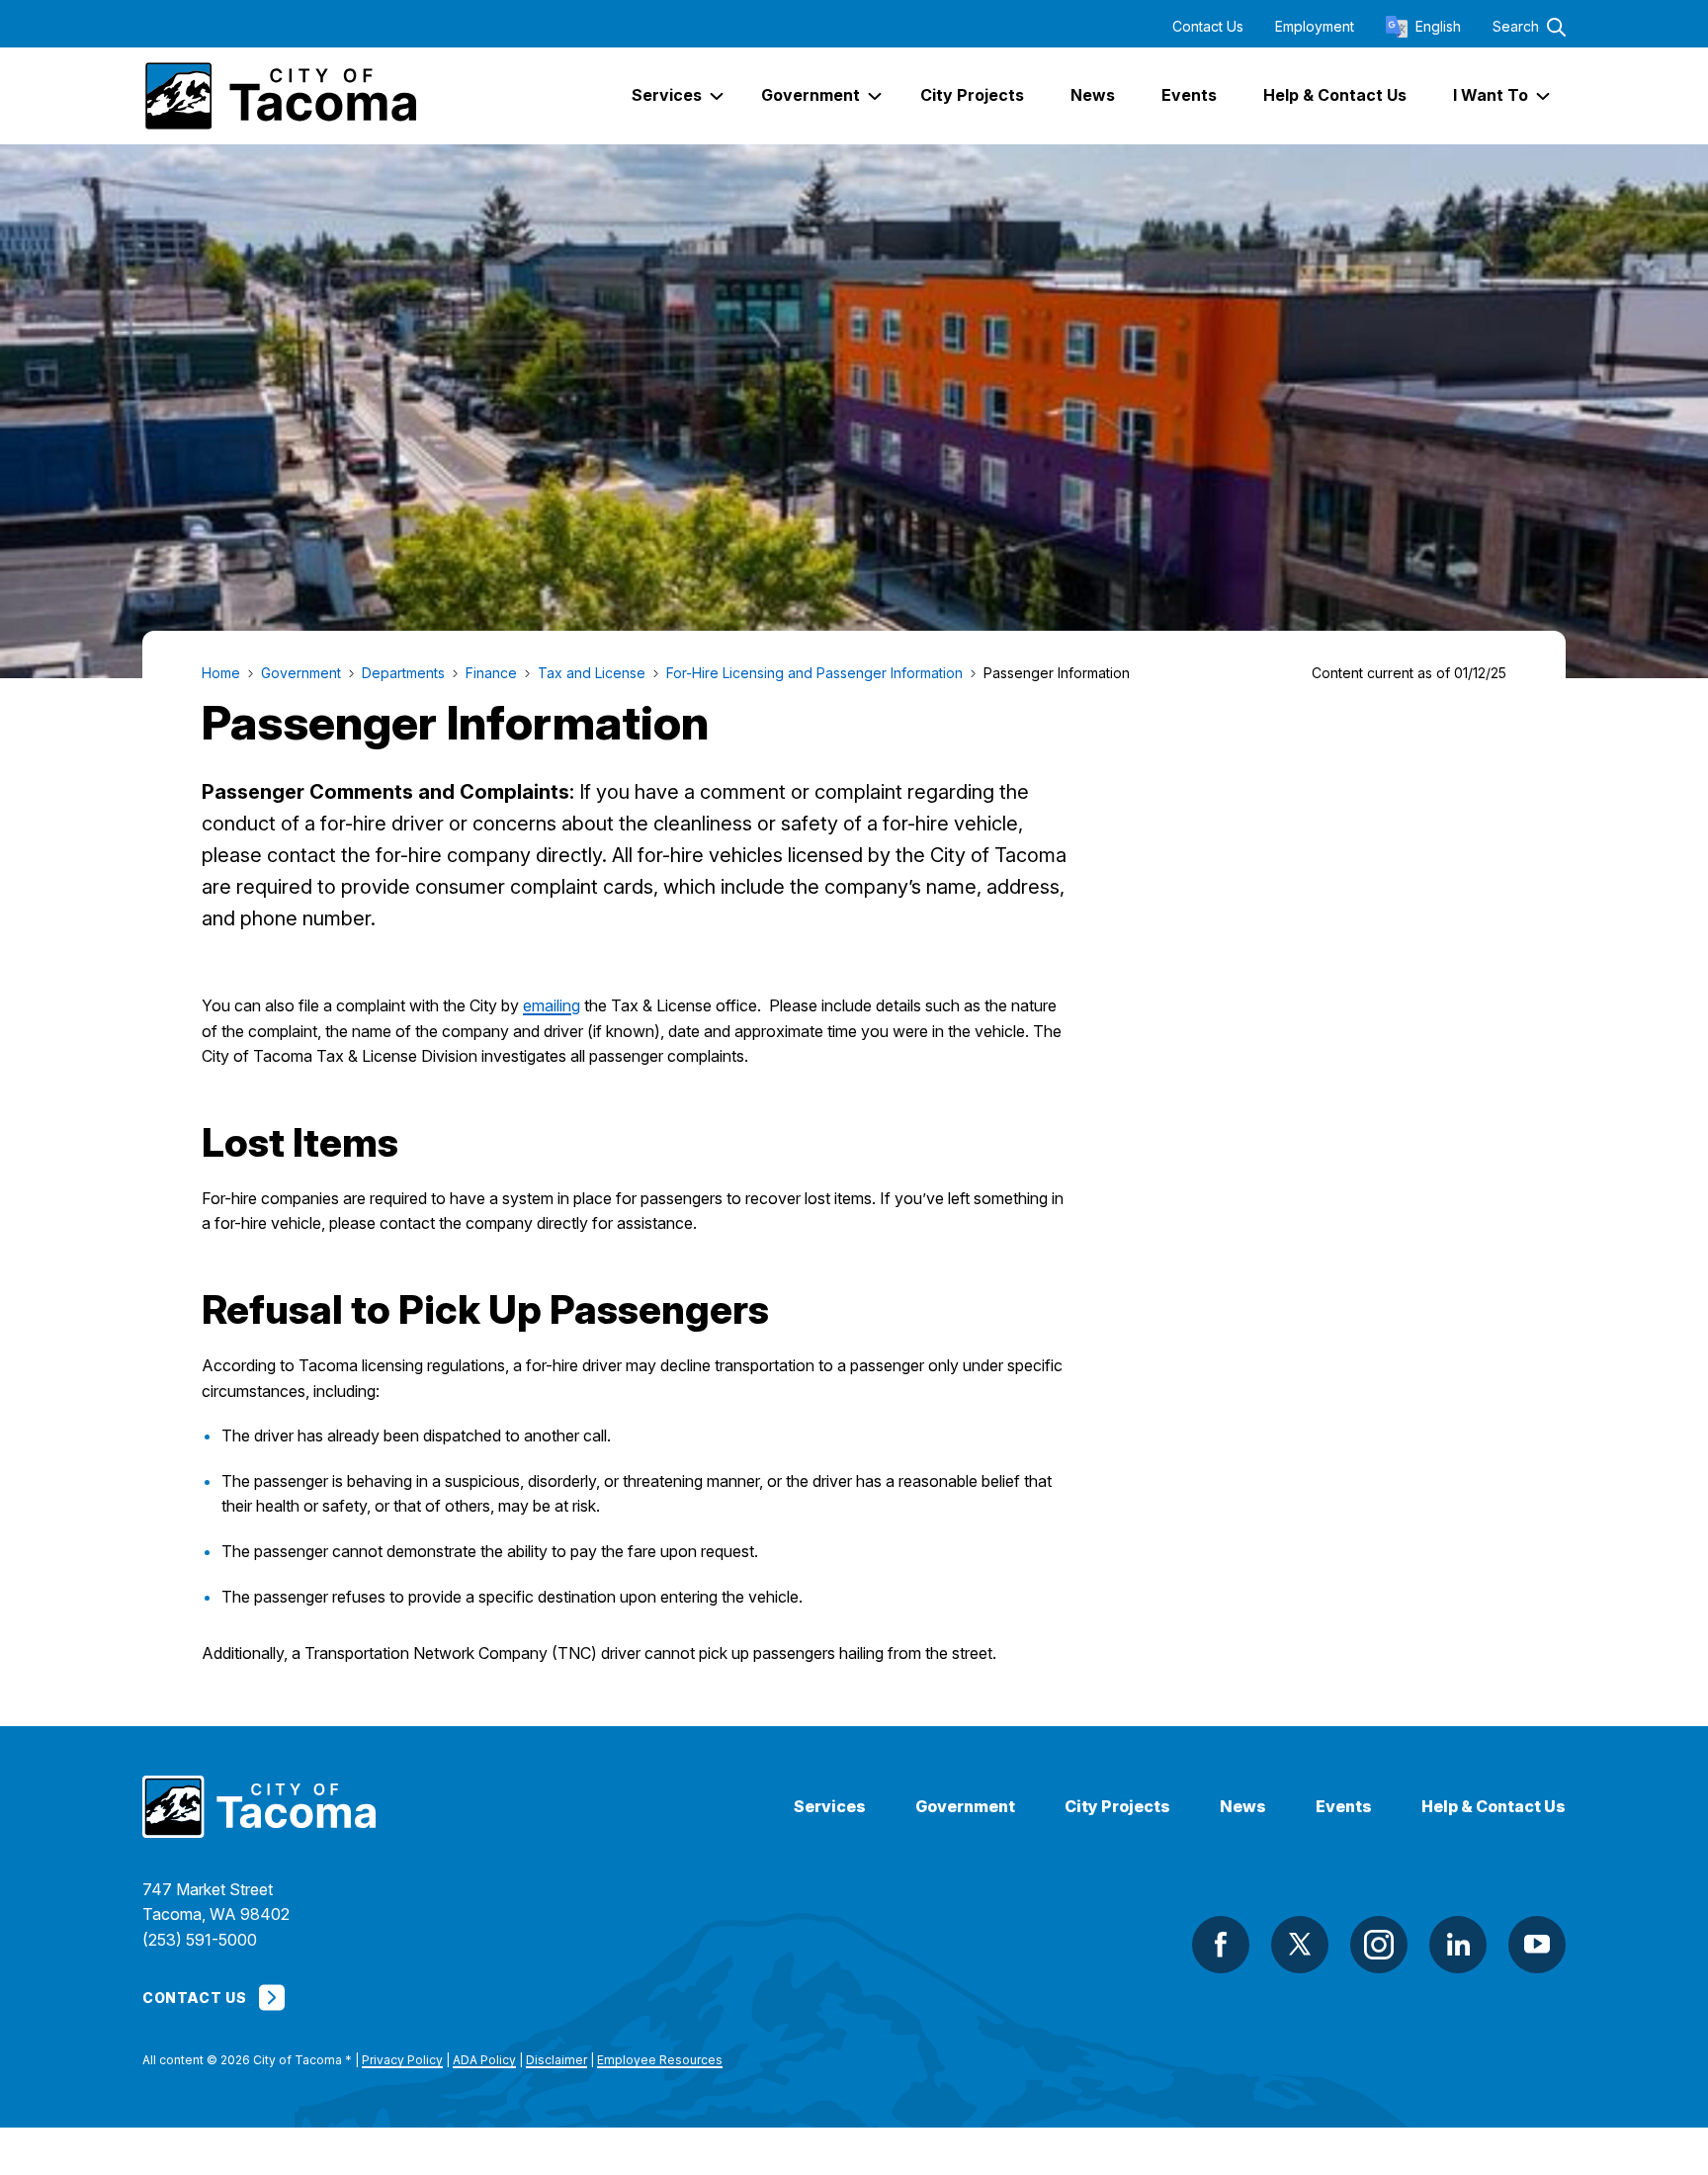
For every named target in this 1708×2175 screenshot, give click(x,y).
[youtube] (1537, 1945)
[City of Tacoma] (279, 96)
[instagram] (1379, 1945)
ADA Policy (484, 2060)
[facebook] (1221, 1945)
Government (965, 1807)
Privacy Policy (402, 2060)
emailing (552, 1005)
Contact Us (1208, 27)
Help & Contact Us (1494, 1807)
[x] (1300, 1945)
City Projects (1117, 1807)
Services (830, 1807)
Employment (1315, 27)
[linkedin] (1458, 1945)
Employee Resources (660, 2060)
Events (1344, 1807)
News (1243, 1807)
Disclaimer (556, 2060)
